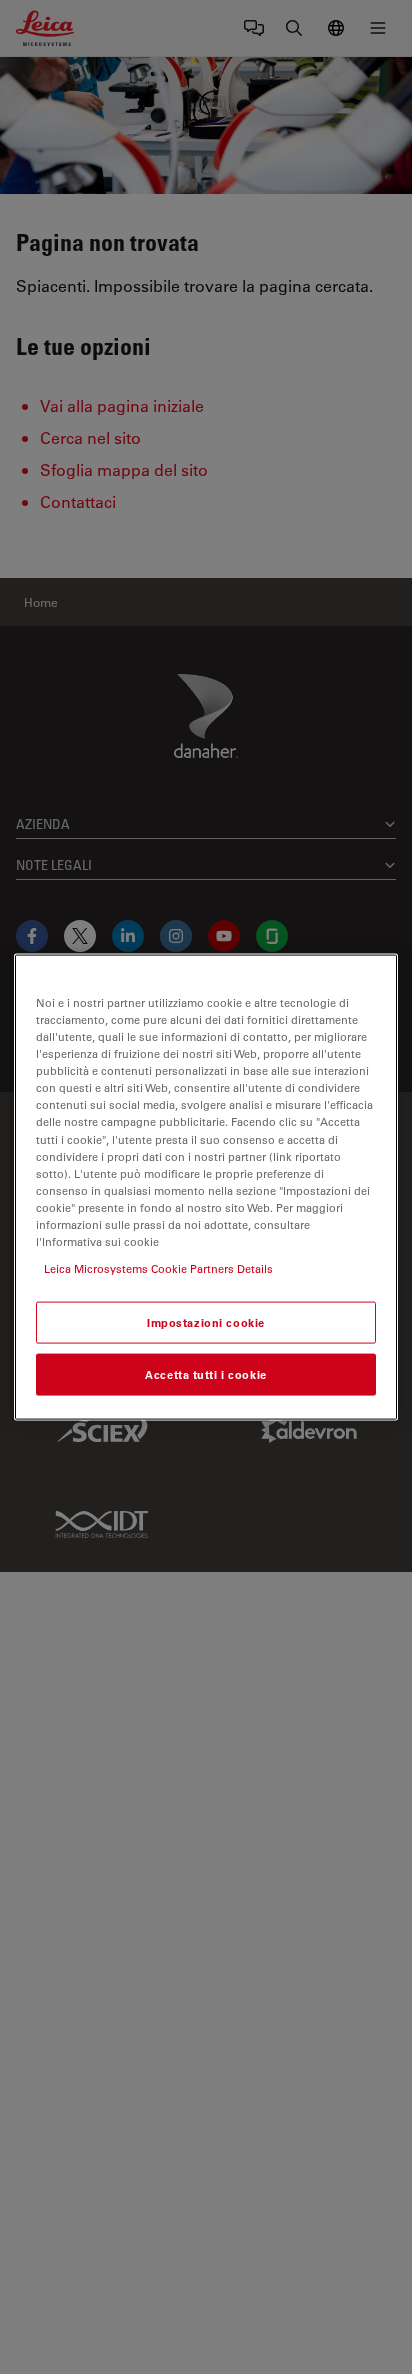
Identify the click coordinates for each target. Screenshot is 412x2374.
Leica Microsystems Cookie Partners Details (158, 1268)
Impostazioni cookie (206, 1322)
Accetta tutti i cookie (206, 1374)
